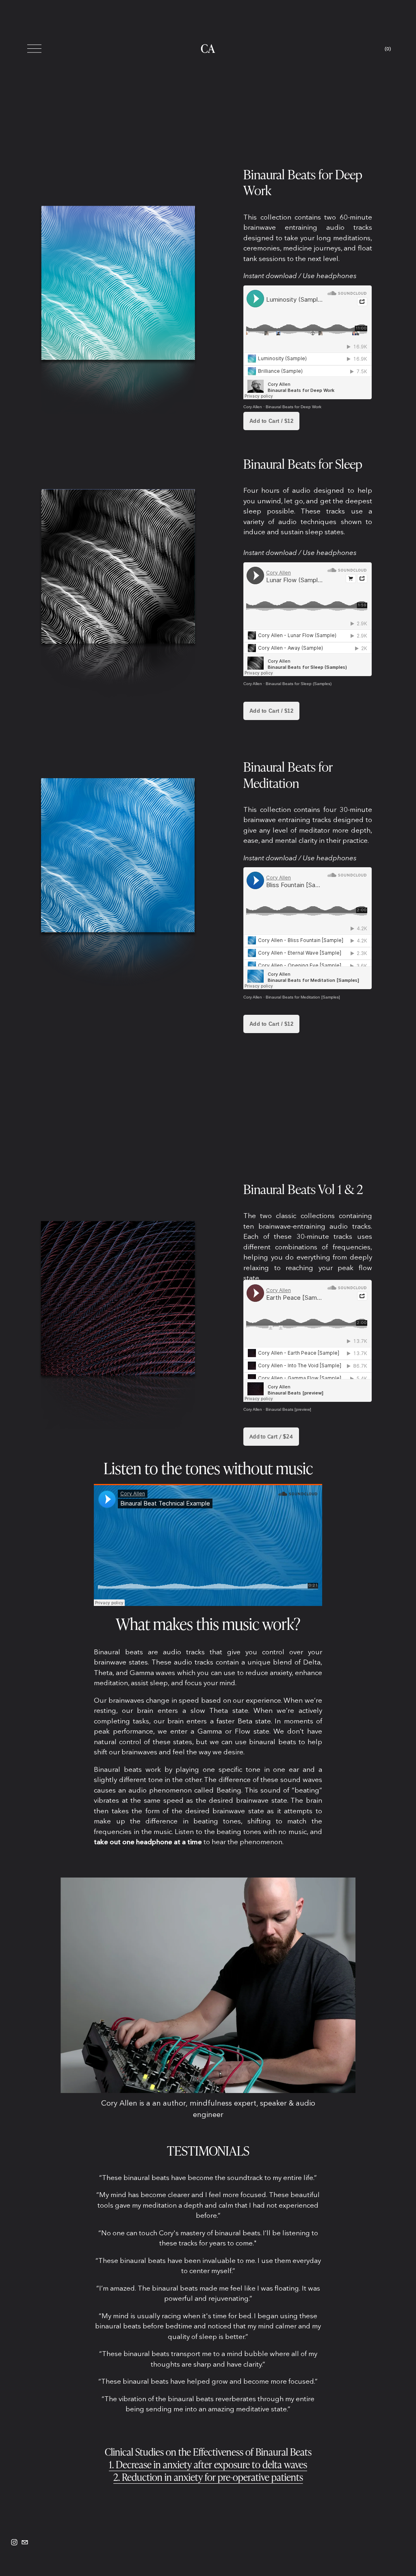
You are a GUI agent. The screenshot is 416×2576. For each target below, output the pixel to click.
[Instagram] (14, 2542)
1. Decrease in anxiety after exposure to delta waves (208, 2464)
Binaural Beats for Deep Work (294, 407)
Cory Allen (253, 407)
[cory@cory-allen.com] (25, 2542)
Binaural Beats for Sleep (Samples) (299, 684)
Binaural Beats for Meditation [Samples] (303, 997)
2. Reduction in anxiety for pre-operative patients (208, 2476)
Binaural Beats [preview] (288, 1409)
